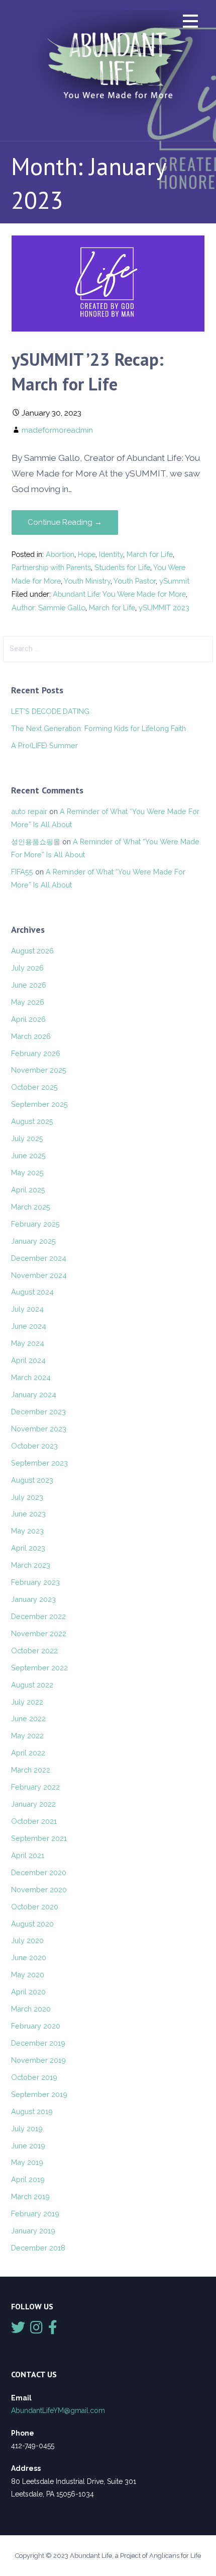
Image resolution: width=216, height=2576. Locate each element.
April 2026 (28, 1019)
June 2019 (28, 2146)
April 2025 (28, 1190)
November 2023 (39, 1429)
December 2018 (38, 2248)
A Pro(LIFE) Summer (44, 745)
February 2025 (35, 1224)
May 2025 (27, 1173)
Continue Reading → (65, 522)
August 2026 (32, 951)
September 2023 (39, 1463)
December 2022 (38, 1616)
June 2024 (29, 1326)
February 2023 (35, 1582)
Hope (87, 554)
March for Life (150, 554)
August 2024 (32, 1292)
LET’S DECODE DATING (50, 711)
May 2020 (28, 1975)
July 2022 (27, 1702)
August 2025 (32, 1121)
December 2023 (38, 1412)
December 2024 (39, 1258)
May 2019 (27, 2162)
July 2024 (27, 1309)
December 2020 (39, 1872)
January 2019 (33, 2231)
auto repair (29, 811)
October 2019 (34, 2077)
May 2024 (28, 1343)
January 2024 (34, 1394)
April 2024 (28, 1360)
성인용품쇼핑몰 (36, 841)
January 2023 (33, 1599)
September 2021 (39, 1838)
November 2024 (39, 1275)
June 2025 (28, 1155)
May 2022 (27, 1736)
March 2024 (31, 1377)
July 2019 (27, 2128)
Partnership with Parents (51, 567)
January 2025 (33, 1241)
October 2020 (35, 1907)
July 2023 (27, 1497)
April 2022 (28, 1753)
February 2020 (36, 2026)
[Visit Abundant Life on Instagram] (36, 2330)
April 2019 (28, 2179)
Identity (111, 554)
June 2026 (29, 985)
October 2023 (34, 1446)
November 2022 (39, 1633)
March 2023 (31, 1565)
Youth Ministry (87, 581)
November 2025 (39, 1070)
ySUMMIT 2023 (164, 608)
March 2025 (31, 1207)
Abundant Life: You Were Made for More (119, 594)
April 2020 (28, 1992)
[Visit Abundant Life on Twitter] (18, 2330)
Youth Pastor (135, 581)
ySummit (174, 581)
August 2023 (32, 1480)
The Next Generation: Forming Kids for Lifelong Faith (98, 728)
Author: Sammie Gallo (48, 608)
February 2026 (36, 1053)
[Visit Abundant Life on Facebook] (53, 2330)
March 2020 (31, 2009)
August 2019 (32, 2111)
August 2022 (32, 1685)
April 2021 (28, 1855)
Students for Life (122, 567)
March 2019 (30, 2196)
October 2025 (34, 1087)
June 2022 (28, 1718)
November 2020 (39, 1889)
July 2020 (27, 1940)
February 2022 (35, 1787)
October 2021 (34, 1821)
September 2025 (39, 1104)
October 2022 (34, 1651)
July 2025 (27, 1138)
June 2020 (29, 1957)
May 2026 (28, 1002)
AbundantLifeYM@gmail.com (58, 2410)
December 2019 (38, 2043)
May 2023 (27, 1531)
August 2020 (32, 1924)
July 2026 (27, 968)
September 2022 (39, 1668)
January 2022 (33, 1804)
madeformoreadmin (57, 430)
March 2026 (31, 1036)
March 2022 (31, 1770)
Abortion (60, 554)
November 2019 (38, 2060)
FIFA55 (22, 872)
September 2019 (39, 2094)
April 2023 (28, 1548)
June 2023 (28, 1514)
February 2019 (35, 2213)
